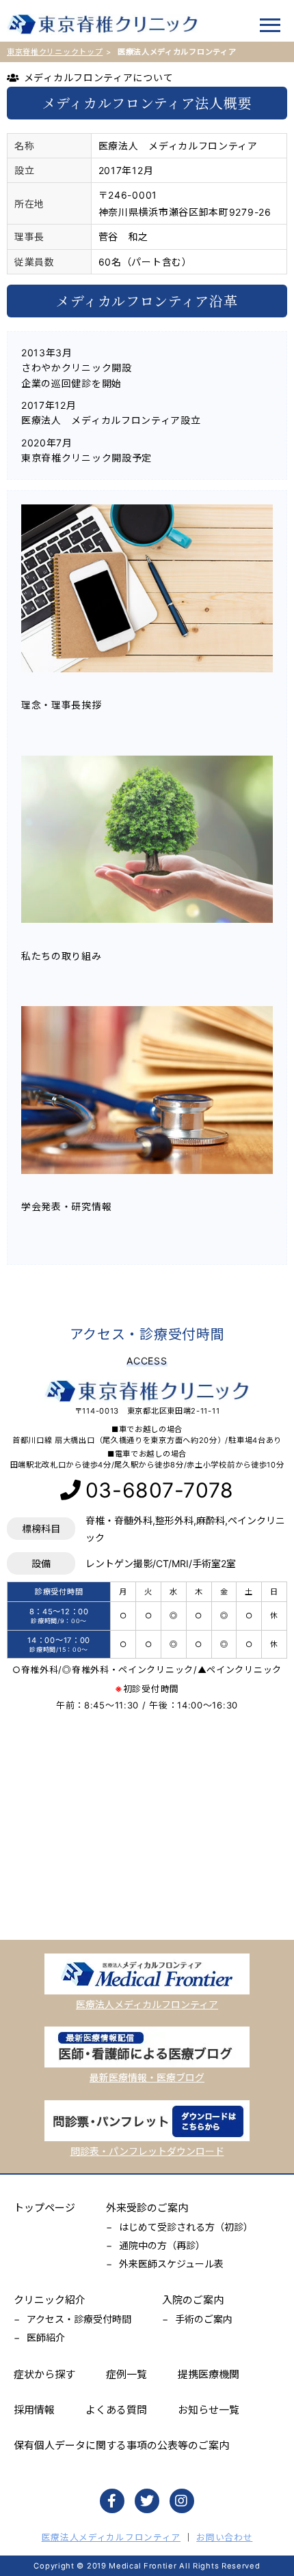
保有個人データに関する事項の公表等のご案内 (121, 2445)
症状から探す (44, 2374)
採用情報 (34, 2410)
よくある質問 (116, 2410)
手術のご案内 (204, 2319)
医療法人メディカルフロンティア (111, 2537)
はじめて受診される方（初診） (186, 2227)
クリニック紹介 (50, 2300)
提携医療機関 (209, 2374)
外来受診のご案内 (147, 2208)
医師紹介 (46, 2337)
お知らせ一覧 (209, 2410)
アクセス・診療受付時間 (79, 2319)
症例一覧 (126, 2374)
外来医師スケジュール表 (171, 2264)
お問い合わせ (224, 2537)
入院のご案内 (193, 2300)
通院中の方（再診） (162, 2245)
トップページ (44, 2208)
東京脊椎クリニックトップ (55, 52)
